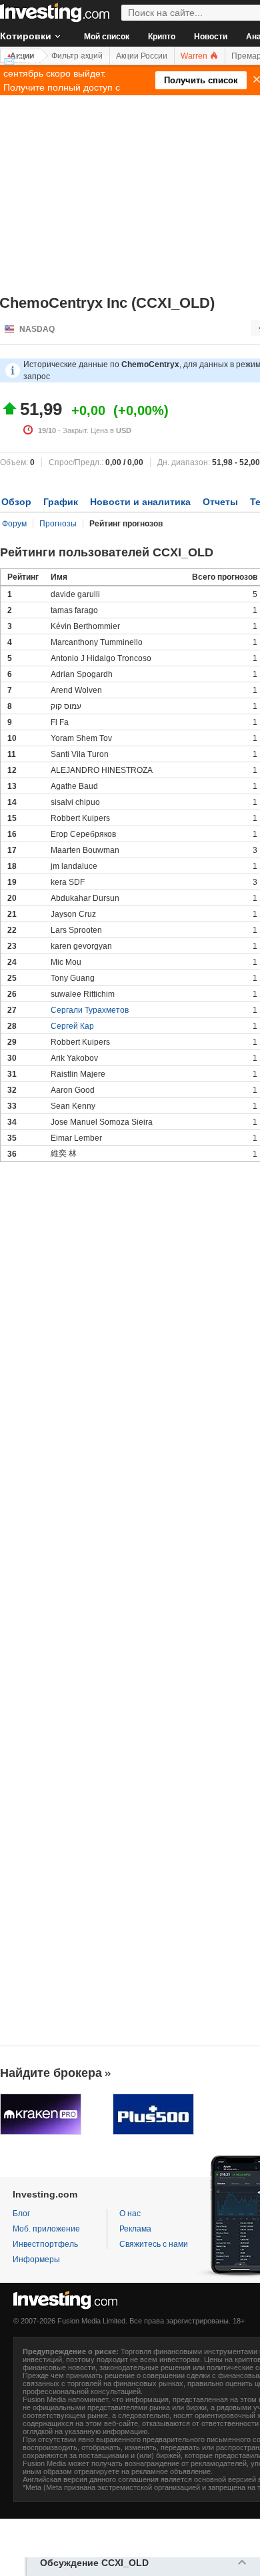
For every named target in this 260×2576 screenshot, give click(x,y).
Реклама (135, 2229)
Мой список (107, 37)
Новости (211, 37)
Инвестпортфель (45, 2244)
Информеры (36, 2259)
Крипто (162, 37)
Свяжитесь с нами (154, 2244)
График (61, 502)
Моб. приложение (46, 2229)
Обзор (16, 502)
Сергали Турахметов (90, 1010)
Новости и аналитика (140, 502)
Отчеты (220, 502)
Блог (21, 2214)
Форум (14, 524)
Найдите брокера (51, 2073)
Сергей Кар (72, 1026)
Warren (195, 56)
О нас (130, 2214)
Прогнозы (58, 524)
